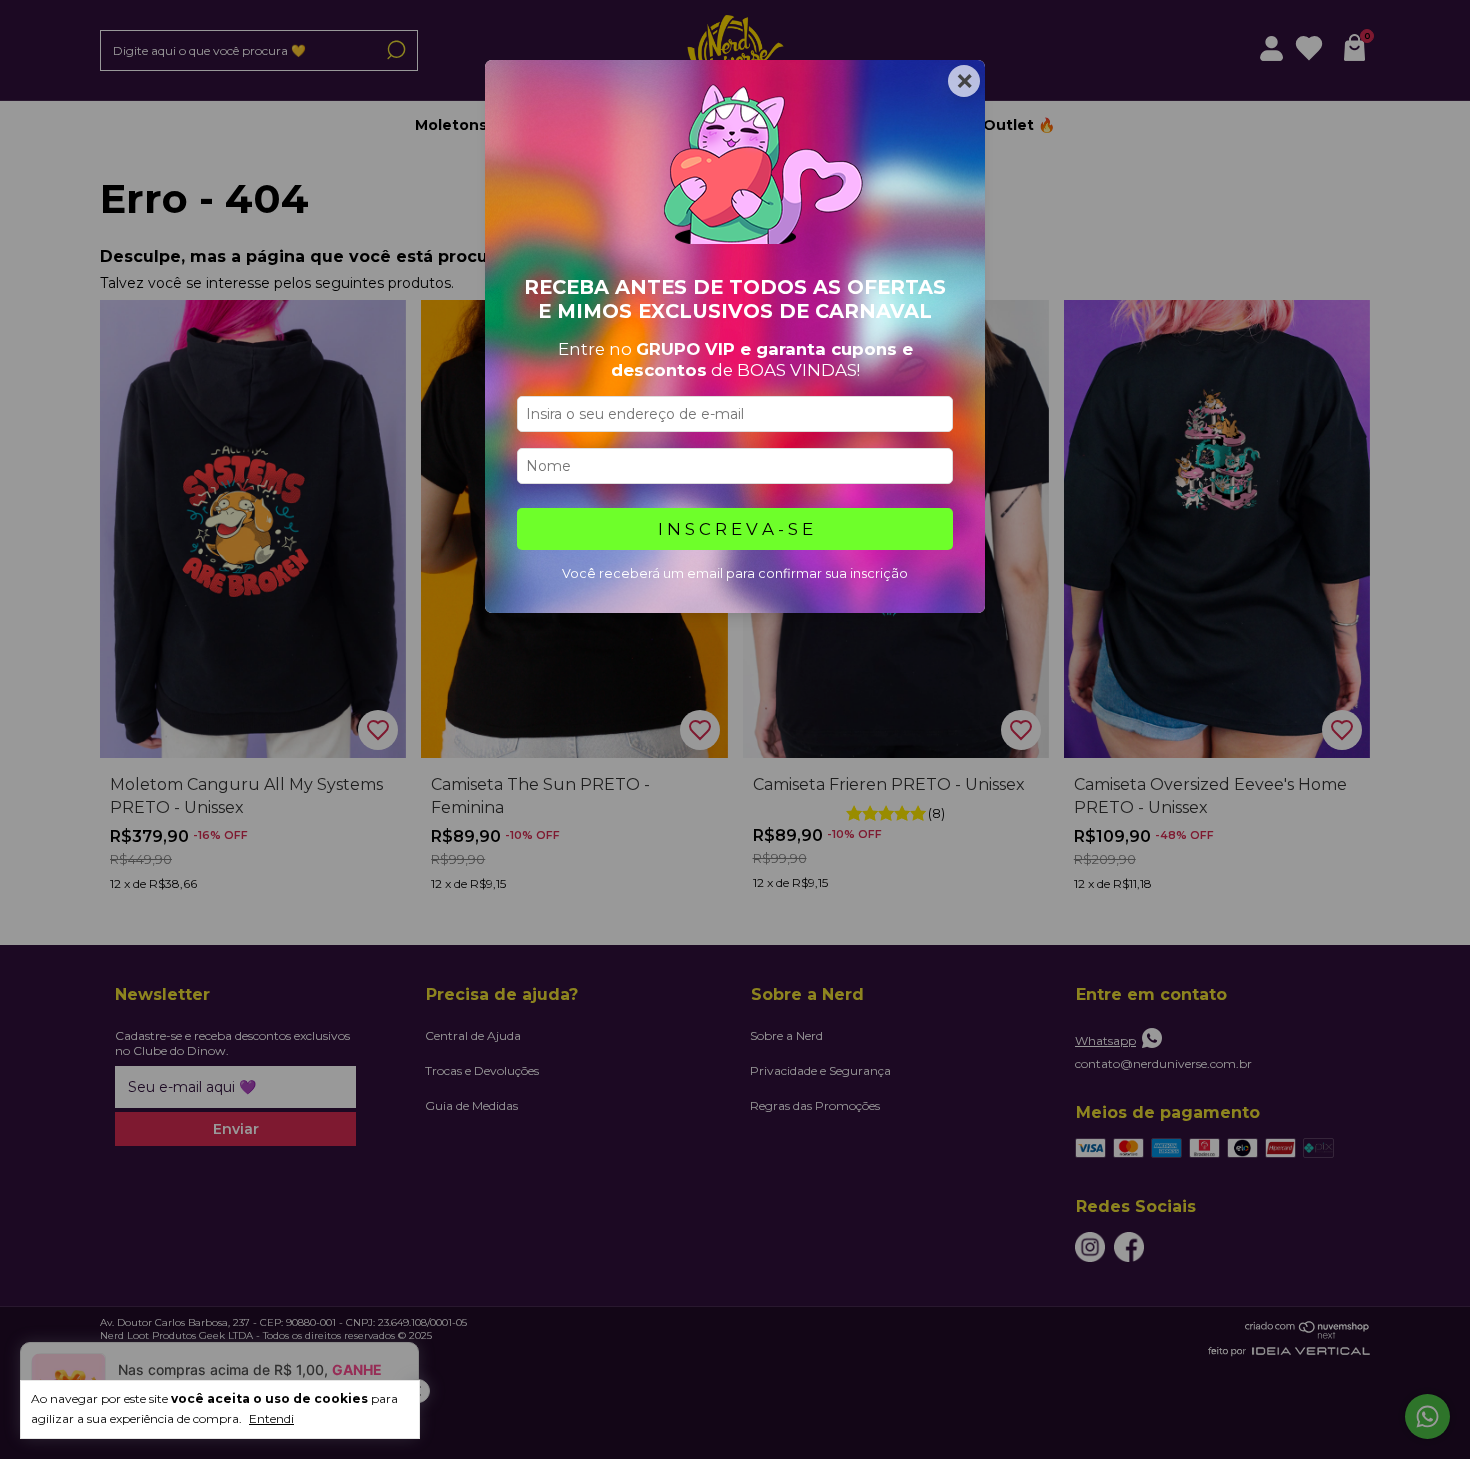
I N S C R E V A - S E (735, 529)
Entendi (271, 1418)
